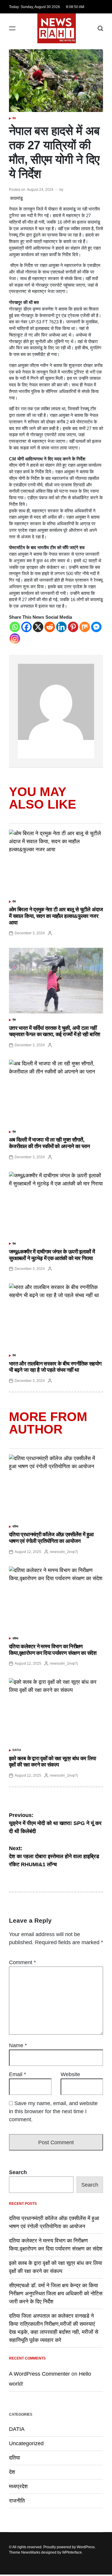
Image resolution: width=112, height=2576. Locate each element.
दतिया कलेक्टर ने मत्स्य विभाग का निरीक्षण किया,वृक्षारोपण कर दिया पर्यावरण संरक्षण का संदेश (53, 1650)
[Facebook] (26, 627)
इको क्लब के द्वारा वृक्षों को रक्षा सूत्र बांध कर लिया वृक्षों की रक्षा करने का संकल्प (53, 1762)
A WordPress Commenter (39, 2374)
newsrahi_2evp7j (64, 1552)
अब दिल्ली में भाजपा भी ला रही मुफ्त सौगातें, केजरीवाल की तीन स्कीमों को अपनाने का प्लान (49, 1143)
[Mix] (85, 627)
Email (17, 2074)
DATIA (17, 1750)
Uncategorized (26, 2443)
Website (70, 2074)
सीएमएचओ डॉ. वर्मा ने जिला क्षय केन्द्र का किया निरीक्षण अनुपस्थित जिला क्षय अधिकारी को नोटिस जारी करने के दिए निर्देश (56, 2294)
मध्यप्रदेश (18, 2486)
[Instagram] (15, 639)
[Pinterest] (73, 627)
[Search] (100, 29)
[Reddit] (50, 627)
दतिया (15, 1526)
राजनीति (17, 2501)
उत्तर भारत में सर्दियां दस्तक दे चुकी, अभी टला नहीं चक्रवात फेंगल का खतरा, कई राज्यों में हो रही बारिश (55, 1031)
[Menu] (12, 29)
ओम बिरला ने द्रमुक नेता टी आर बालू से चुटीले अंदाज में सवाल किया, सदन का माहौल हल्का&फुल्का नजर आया (56, 916)
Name (18, 2045)
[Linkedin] (61, 627)
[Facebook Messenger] (96, 627)
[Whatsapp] (15, 627)
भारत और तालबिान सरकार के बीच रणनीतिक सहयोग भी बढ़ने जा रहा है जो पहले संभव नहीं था (55, 1367)
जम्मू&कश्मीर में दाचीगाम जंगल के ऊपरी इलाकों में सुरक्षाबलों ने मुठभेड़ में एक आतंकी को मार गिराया (52, 1255)
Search (18, 2172)
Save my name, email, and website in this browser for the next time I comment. (53, 2111)
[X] (38, 627)
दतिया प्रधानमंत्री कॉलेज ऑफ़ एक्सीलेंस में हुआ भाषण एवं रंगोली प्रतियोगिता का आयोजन (51, 1538)
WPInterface (72, 2552)
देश (14, 118)
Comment (22, 1962)
